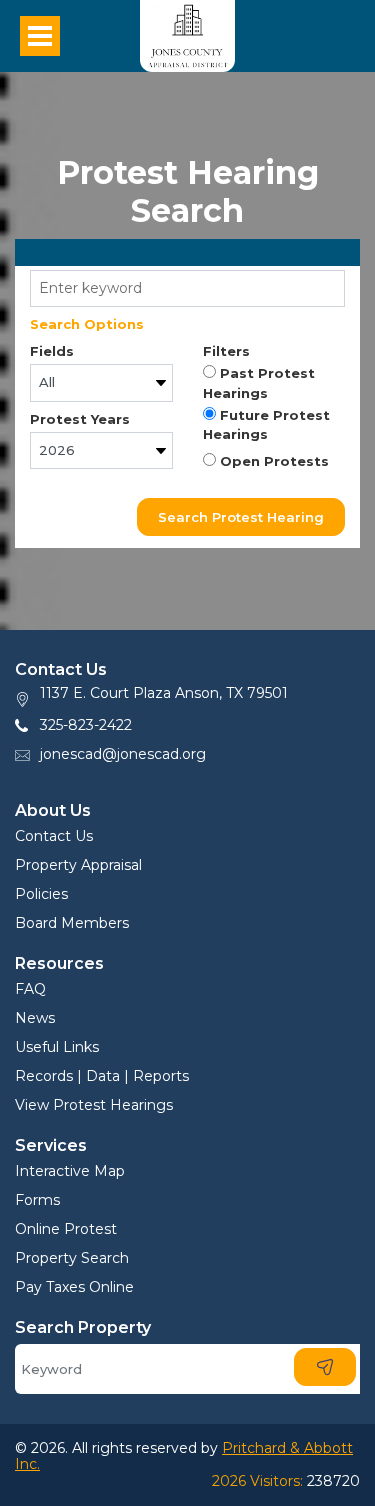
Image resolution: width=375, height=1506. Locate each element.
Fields (52, 351)
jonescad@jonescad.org (123, 754)
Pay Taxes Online (74, 1287)
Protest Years (80, 419)
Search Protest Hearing (241, 517)
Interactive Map (70, 1171)
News (35, 1018)
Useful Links (57, 1047)
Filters (226, 351)
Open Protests (272, 461)
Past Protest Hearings (259, 383)
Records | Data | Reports (102, 1076)
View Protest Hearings (94, 1105)
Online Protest (66, 1229)
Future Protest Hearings (266, 425)
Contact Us (54, 836)
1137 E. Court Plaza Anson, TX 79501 (164, 693)
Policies (41, 894)
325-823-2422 (86, 725)
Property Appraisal (78, 865)
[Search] (325, 1367)
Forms (37, 1200)
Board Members (72, 923)
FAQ (30, 989)
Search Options (87, 324)
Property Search (72, 1258)
